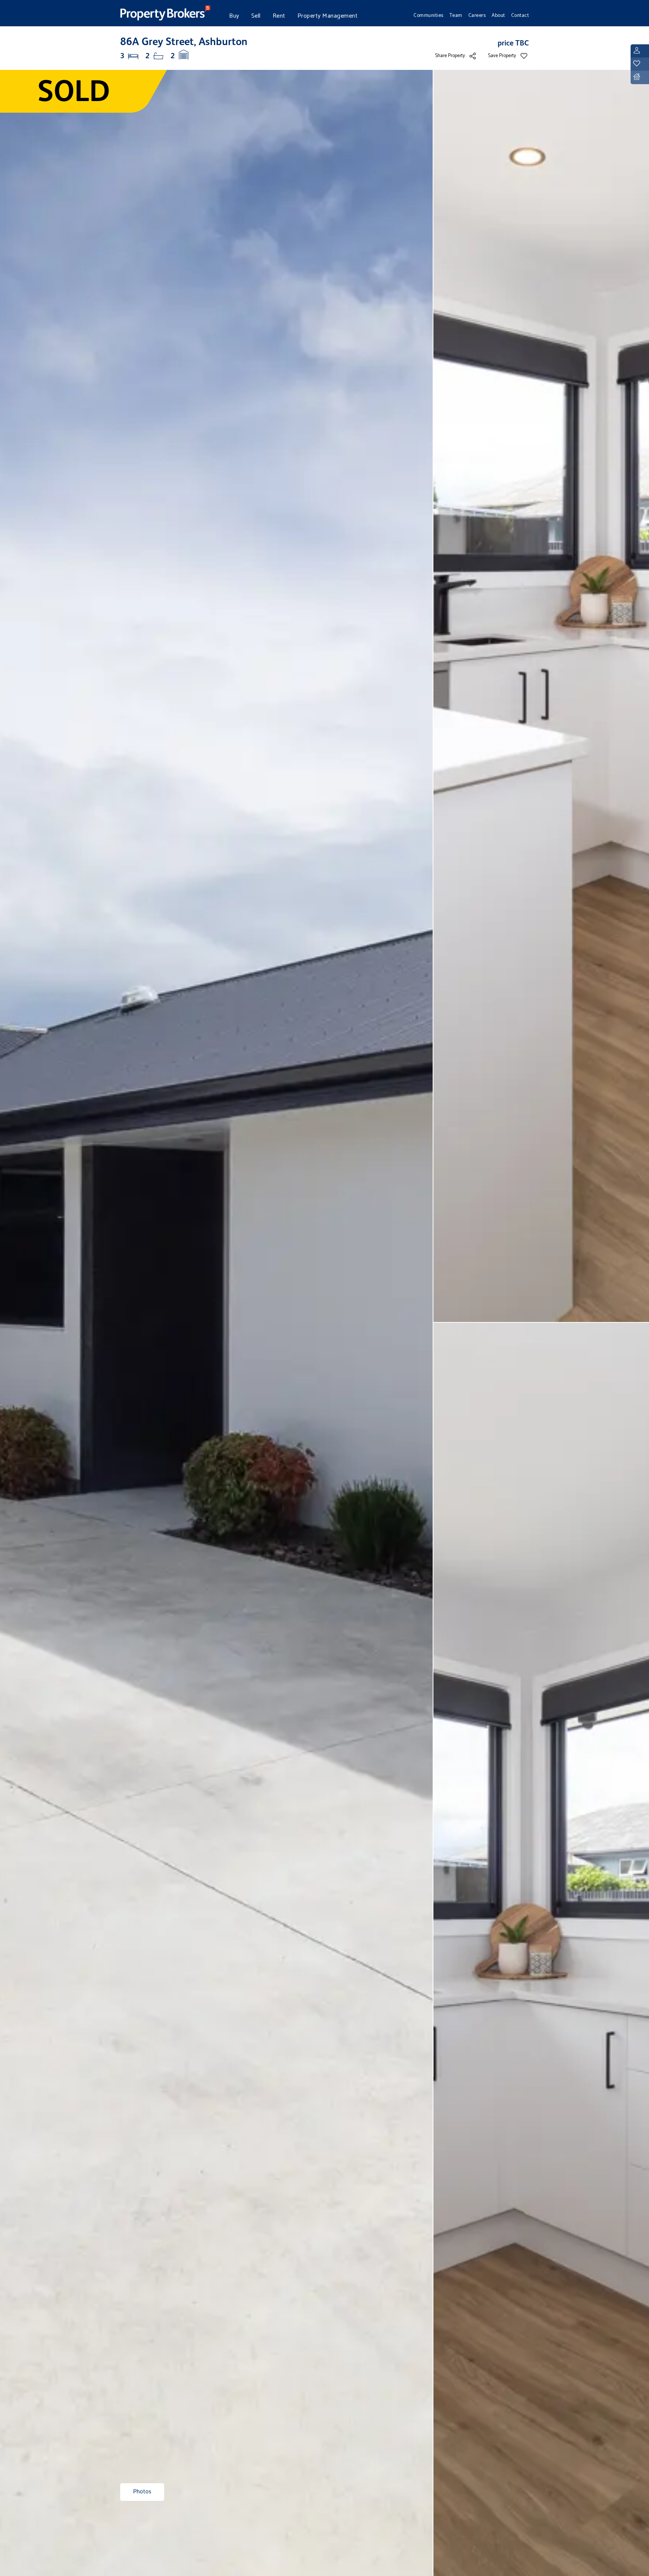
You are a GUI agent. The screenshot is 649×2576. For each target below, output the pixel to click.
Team (456, 15)
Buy (234, 16)
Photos (142, 2492)
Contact (520, 15)
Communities (429, 15)
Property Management (328, 16)
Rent (279, 16)
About (498, 15)
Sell (256, 16)
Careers (477, 15)
